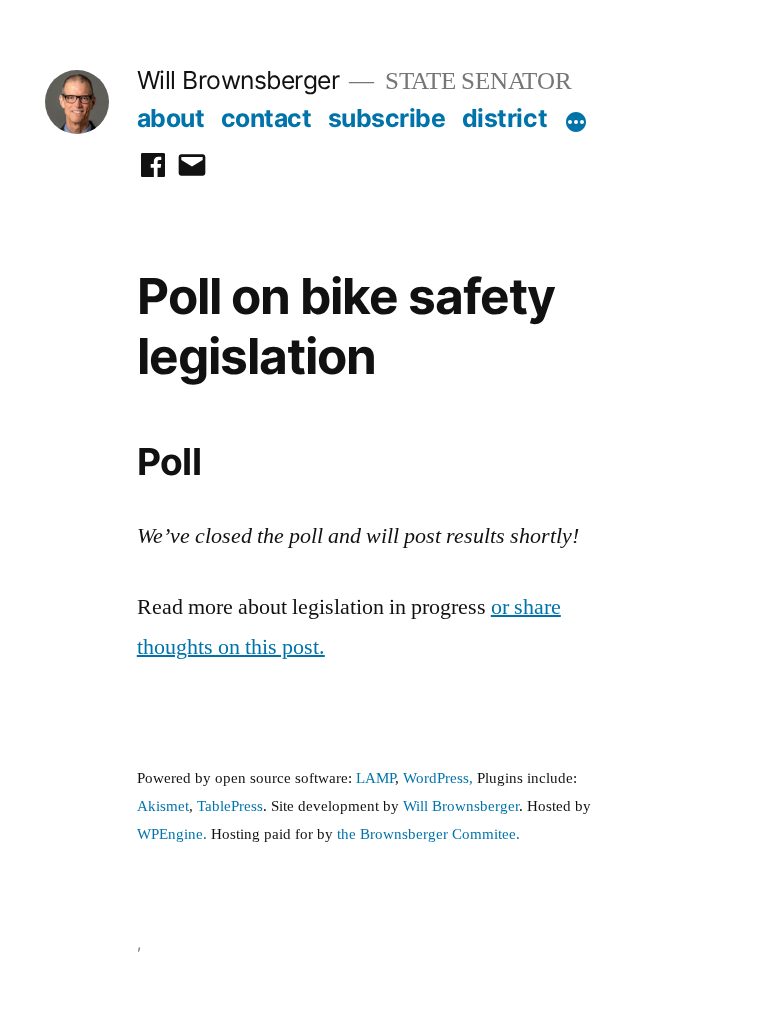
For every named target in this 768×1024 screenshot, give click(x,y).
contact (266, 118)
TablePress (230, 806)
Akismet (163, 806)
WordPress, (438, 778)
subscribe (387, 118)
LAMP (375, 778)
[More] (576, 122)
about (171, 118)
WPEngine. (174, 834)
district (504, 118)
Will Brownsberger (238, 80)
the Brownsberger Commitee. (428, 834)
